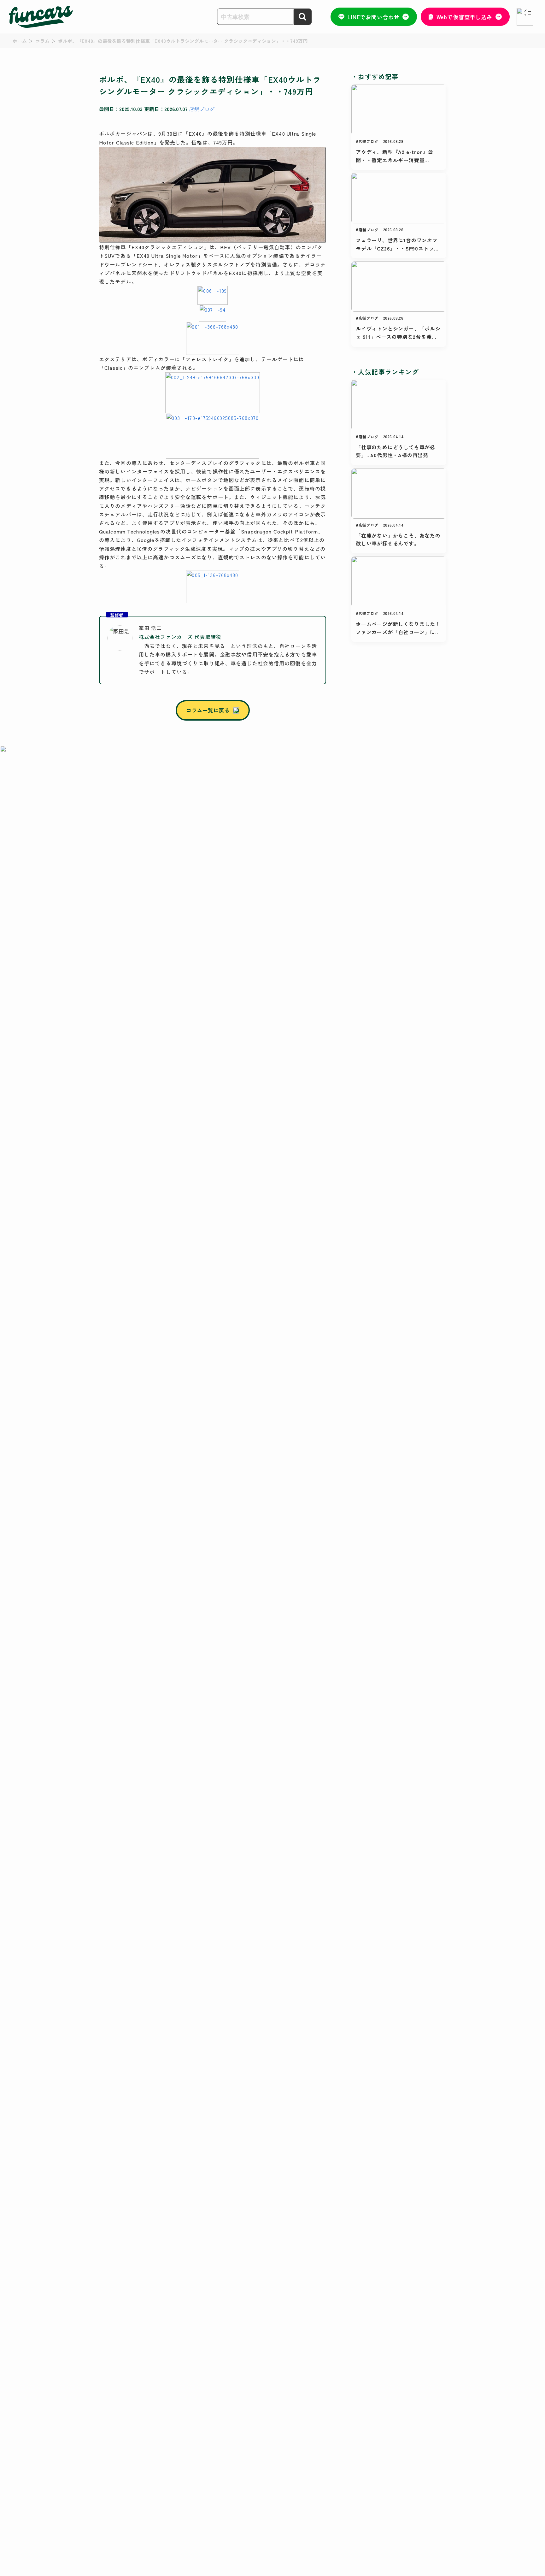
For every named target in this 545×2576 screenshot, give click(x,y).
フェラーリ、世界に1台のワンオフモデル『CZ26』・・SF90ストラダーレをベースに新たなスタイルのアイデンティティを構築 (398, 244)
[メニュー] (525, 17)
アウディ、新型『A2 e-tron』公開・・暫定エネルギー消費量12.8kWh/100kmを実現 (395, 156)
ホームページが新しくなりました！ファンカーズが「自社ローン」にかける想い (398, 628)
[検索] (302, 17)
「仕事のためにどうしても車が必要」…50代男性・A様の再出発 (396, 451)
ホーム (20, 41)
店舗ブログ (202, 109)
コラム (42, 41)
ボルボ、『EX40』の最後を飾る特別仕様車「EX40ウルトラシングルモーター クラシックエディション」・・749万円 (183, 41)
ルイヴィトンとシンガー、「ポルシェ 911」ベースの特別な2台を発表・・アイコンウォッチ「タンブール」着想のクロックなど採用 (398, 333)
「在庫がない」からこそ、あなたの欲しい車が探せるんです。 (398, 539)
